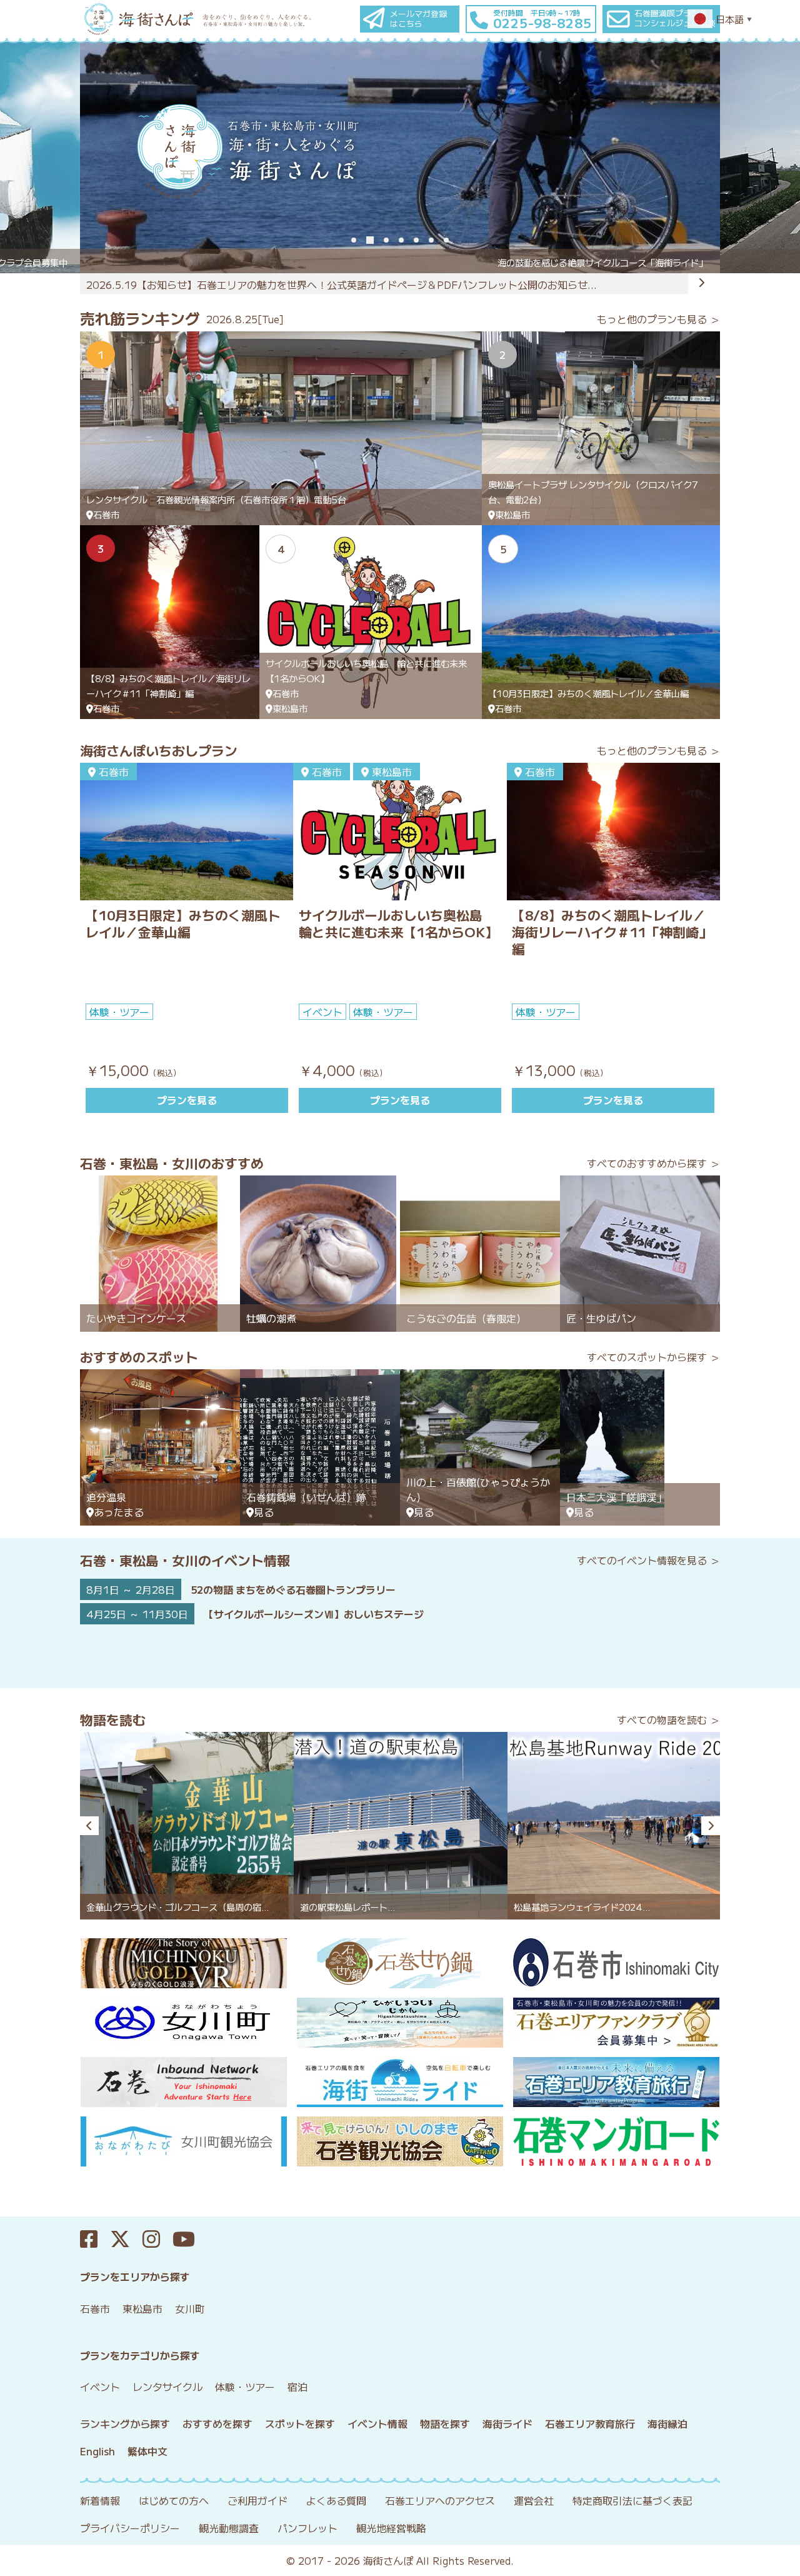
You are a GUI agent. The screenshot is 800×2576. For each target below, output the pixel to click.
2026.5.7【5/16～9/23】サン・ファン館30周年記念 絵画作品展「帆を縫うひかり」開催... (301, 284)
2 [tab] (370, 240)
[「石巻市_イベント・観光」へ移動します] (617, 1963)
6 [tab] (431, 240)
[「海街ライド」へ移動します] (400, 2082)
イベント (100, 2387)
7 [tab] (446, 240)
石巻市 (95, 2308)
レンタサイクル (167, 2387)
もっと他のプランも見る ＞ (658, 319)
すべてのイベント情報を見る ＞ (648, 1560)
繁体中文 (147, 2451)
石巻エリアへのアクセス (440, 2500)
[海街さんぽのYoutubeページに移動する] (190, 2239)
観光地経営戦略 (391, 2528)
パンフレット (307, 2528)
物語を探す (445, 2423)
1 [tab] (354, 240)
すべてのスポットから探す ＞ (653, 1357)
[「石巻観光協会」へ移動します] (400, 2141)
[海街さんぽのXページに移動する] (126, 2239)
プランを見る (187, 1100)
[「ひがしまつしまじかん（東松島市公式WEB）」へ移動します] (400, 2023)
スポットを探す (300, 2423)
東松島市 (142, 2308)
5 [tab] (416, 240)
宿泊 (297, 2387)
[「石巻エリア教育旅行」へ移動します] (617, 2082)
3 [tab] (386, 240)
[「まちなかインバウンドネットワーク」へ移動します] (183, 2082)
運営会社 (534, 2500)
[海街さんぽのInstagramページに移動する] (157, 2239)
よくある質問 (336, 2500)
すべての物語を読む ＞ (668, 1719)
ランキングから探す (125, 2423)
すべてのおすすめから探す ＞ (653, 1163)
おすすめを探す (217, 2423)
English (97, 2451)
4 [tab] (401, 240)
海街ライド (507, 2423)
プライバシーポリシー (130, 2528)
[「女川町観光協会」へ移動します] (183, 2141)
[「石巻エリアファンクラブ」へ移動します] (617, 2023)
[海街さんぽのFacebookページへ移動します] (95, 2239)
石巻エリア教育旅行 (590, 2423)
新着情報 (100, 2500)
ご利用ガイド (257, 2500)
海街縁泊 (667, 2423)
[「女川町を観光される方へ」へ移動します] (183, 2023)
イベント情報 (377, 2423)
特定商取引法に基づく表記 (632, 2500)
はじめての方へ (174, 2500)
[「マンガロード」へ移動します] (617, 2141)
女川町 (190, 2308)
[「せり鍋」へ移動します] (400, 1963)
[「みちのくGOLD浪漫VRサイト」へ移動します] (183, 1963)
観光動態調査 (229, 2528)
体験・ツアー (245, 2387)
